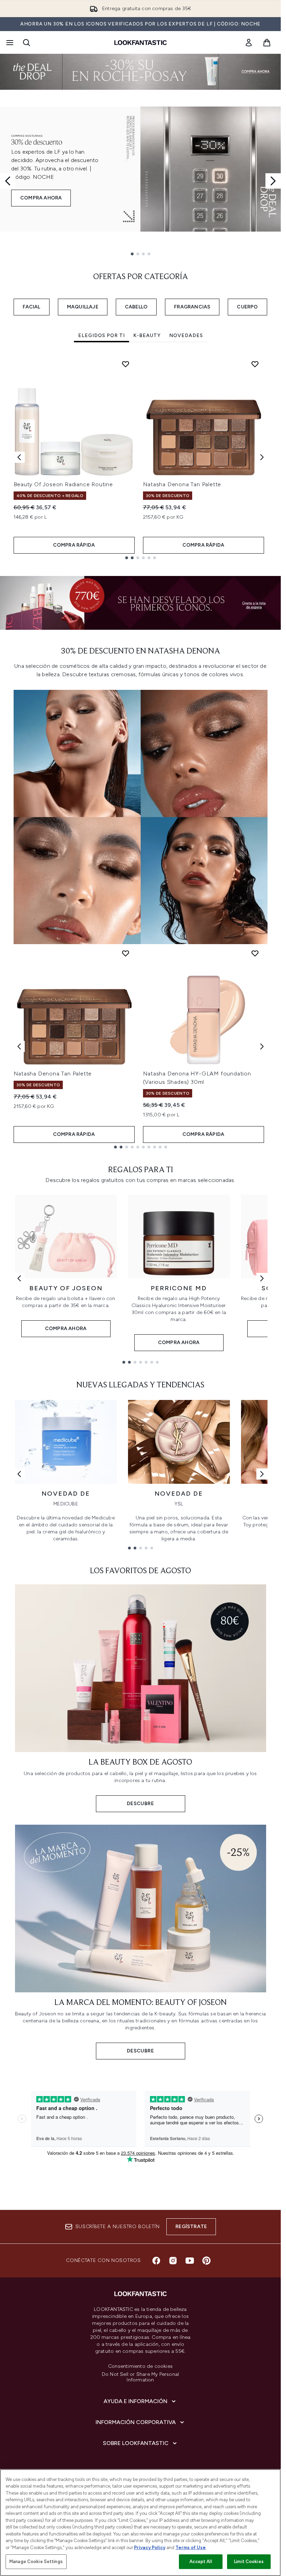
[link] (249, 43)
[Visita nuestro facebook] (156, 2261)
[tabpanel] (141, 457)
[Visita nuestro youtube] (190, 2261)
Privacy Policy (150, 2548)
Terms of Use (191, 2548)
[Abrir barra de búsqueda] (27, 43)
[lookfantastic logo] (141, 43)
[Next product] (262, 1046)
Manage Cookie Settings (36, 2562)
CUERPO (247, 307)
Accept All (201, 2562)
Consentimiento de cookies (140, 2366)
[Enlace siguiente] (262, 1278)
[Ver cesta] (267, 43)
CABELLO (136, 307)
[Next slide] (273, 181)
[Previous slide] (8, 181)
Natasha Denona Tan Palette (182, 484)
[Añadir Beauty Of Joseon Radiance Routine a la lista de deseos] (126, 364)
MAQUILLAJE (83, 307)
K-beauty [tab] (147, 335)
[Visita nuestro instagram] (173, 2261)
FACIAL (32, 307)
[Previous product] (19, 1046)
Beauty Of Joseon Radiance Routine (63, 484)
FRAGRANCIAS (192, 307)
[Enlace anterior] (19, 1278)
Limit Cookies (249, 2562)
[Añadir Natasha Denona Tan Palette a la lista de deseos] (255, 364)
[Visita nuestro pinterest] (206, 2261)
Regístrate (191, 2227)
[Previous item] (19, 457)
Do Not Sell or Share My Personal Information (140, 2377)
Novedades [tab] (186, 335)
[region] (140, 2523)
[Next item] (262, 457)
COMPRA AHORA (41, 198)
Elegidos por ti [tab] (101, 335)
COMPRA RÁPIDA (74, 545)
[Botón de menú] (9, 43)
